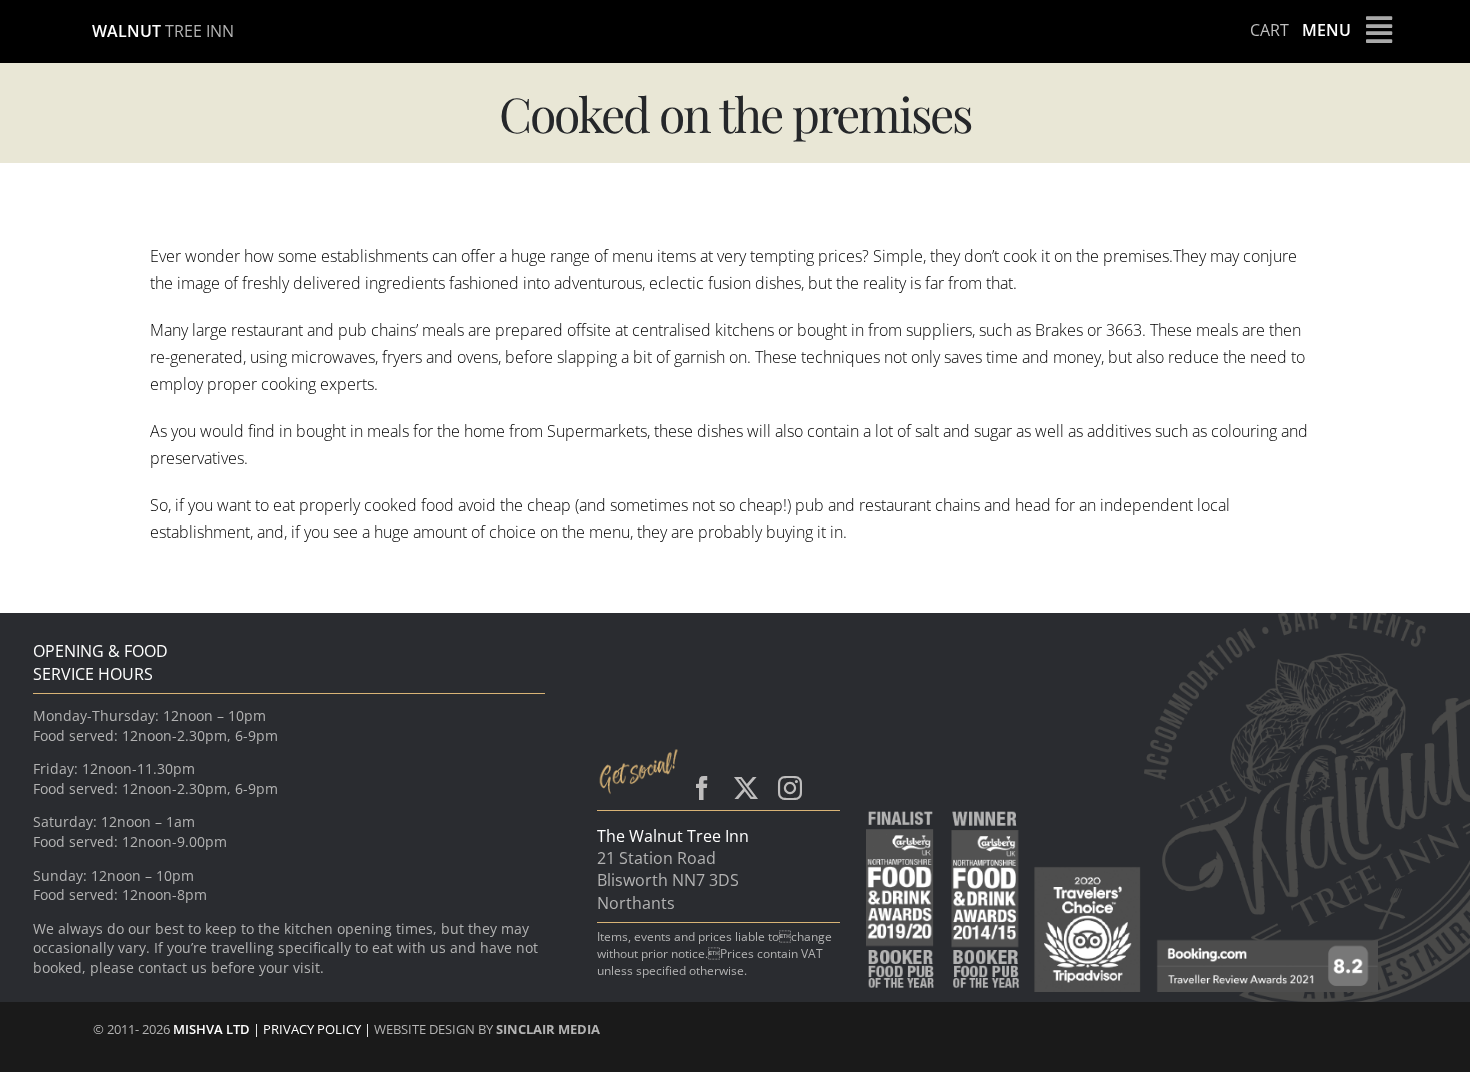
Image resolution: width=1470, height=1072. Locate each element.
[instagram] (790, 788)
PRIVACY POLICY (313, 1029)
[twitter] (746, 788)
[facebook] (702, 788)
